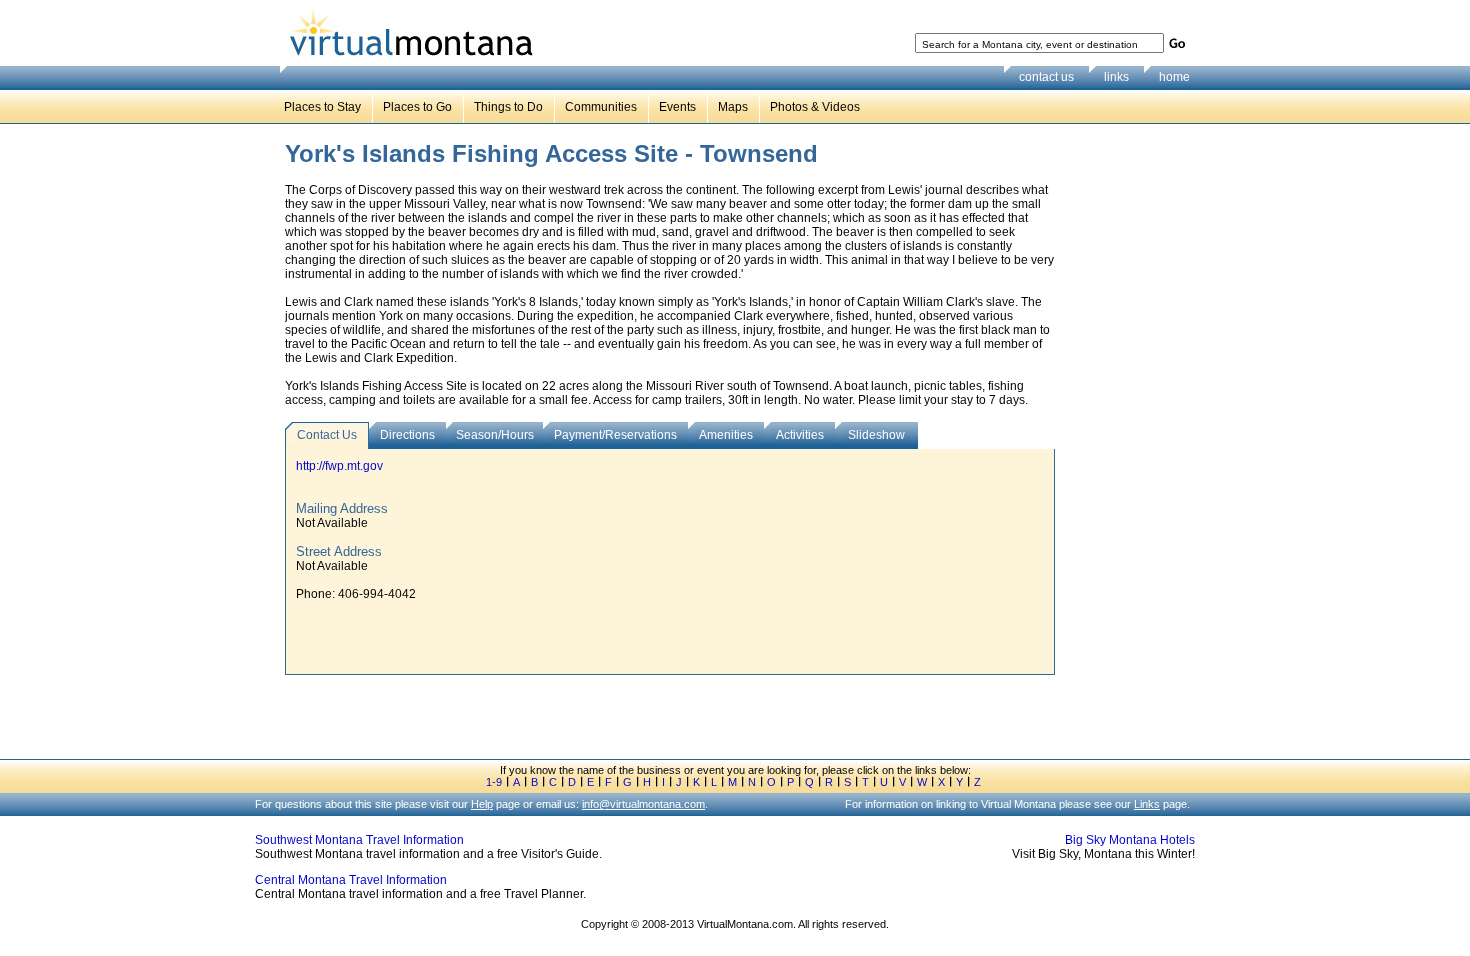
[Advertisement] (1131, 449)
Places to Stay (322, 107)
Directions (407, 435)
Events (677, 107)
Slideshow (876, 435)
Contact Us (327, 435)
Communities (601, 107)
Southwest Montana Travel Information (359, 840)
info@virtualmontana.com (643, 804)
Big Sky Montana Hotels (1130, 840)
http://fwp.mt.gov (339, 466)
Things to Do (508, 107)
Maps (733, 107)
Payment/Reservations (615, 435)
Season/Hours (495, 435)
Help (482, 804)
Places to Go (417, 107)
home (1174, 77)
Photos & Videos (815, 107)
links (1116, 77)
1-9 (494, 782)
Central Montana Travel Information (351, 880)
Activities (800, 435)
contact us (1046, 77)
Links (1147, 804)
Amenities (726, 435)
